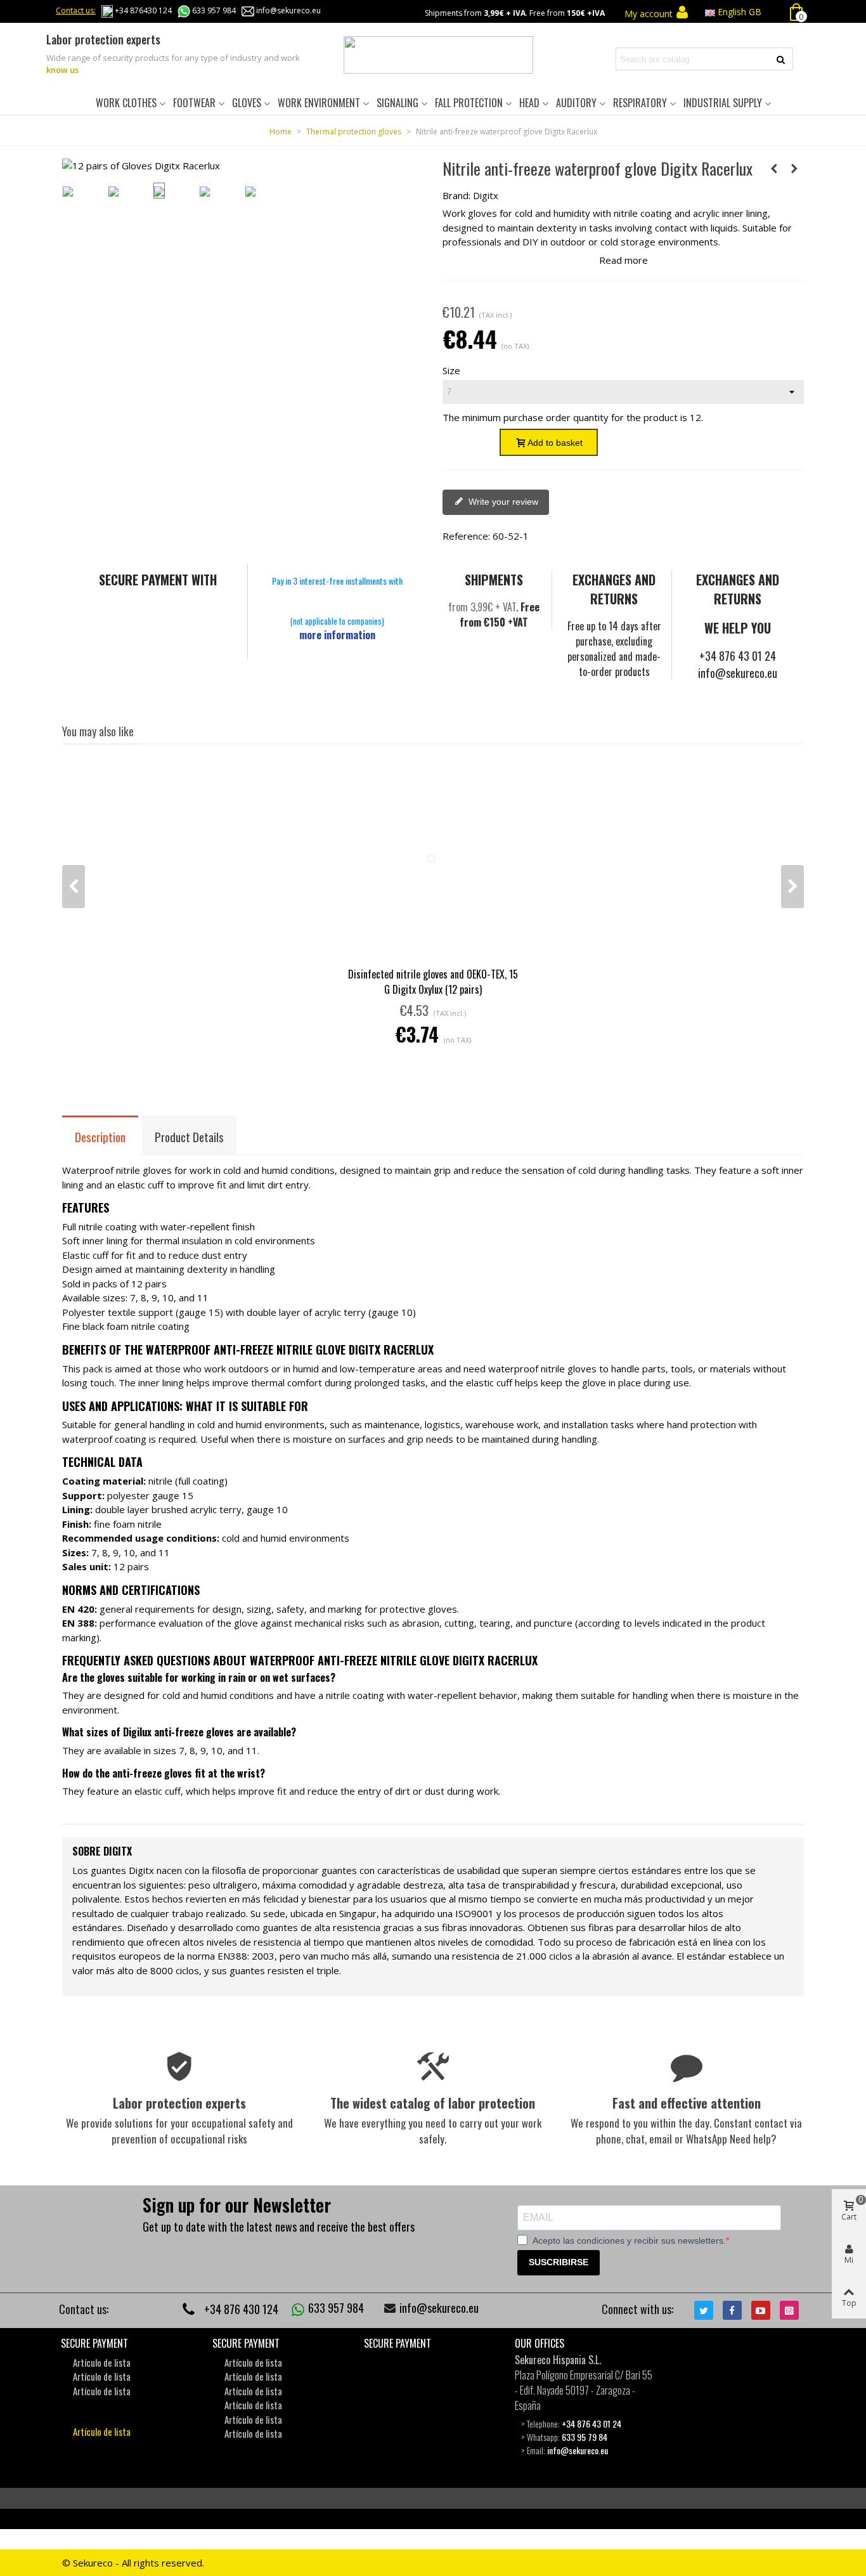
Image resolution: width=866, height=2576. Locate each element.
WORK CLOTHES (126, 103)
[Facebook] (732, 2310)
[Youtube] (761, 2310)
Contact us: (76, 10)
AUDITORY (576, 103)
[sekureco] (438, 55)
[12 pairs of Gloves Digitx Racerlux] (141, 166)
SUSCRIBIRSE (559, 2262)
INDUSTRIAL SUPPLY (723, 103)
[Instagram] (789, 2310)
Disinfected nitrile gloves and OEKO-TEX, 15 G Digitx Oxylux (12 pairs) (433, 982)
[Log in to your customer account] (682, 13)
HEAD (529, 103)
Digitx (486, 195)
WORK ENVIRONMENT (319, 103)
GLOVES (247, 103)
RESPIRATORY (640, 103)
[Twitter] (704, 2310)
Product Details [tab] (189, 1136)
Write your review (502, 502)
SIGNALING (397, 103)
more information (337, 635)
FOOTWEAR (194, 103)
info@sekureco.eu (288, 10)
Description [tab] (100, 1136)
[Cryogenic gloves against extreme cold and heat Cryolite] (794, 168)
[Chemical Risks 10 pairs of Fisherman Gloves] (774, 168)
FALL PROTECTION (469, 103)
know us (62, 70)
